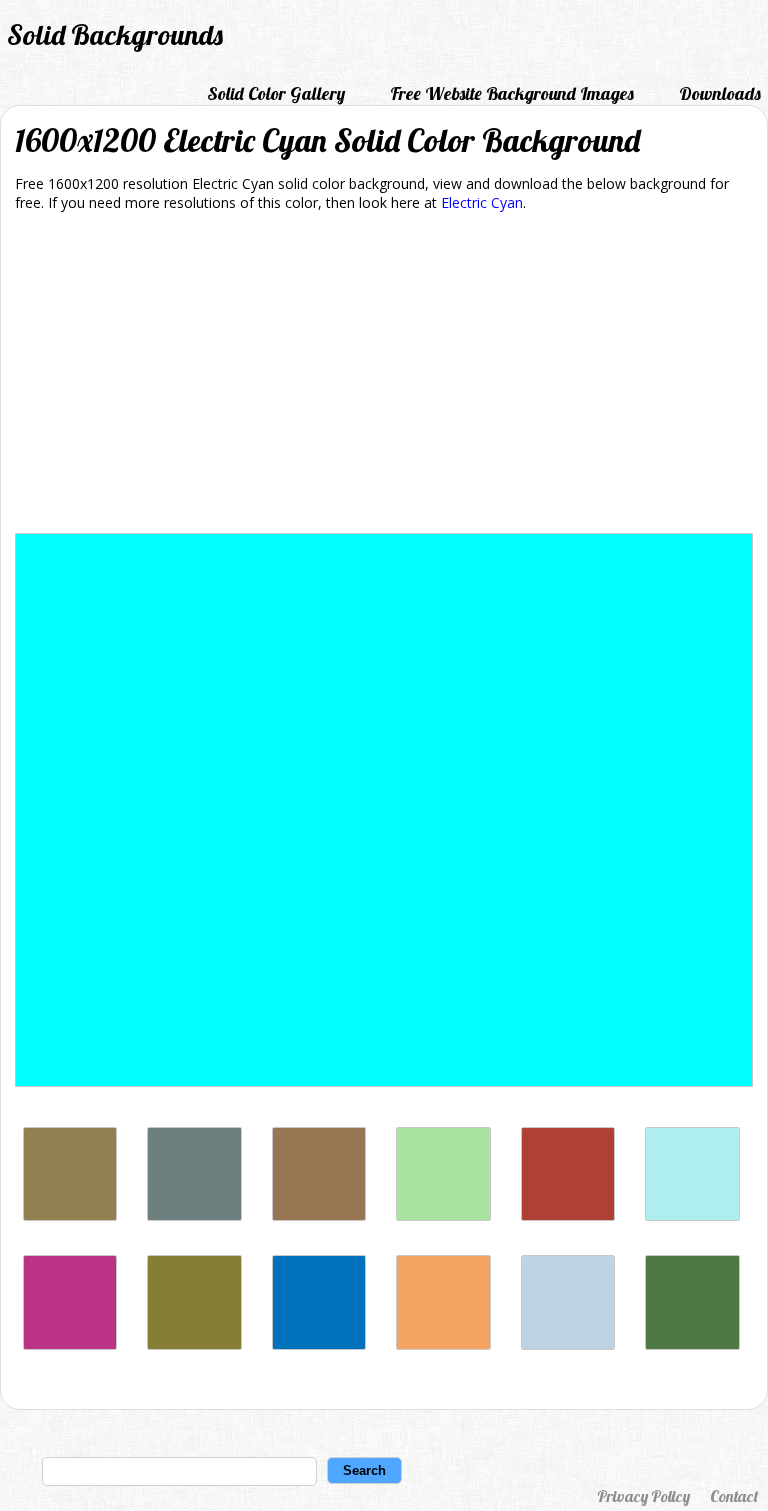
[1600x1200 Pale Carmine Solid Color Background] (568, 1215)
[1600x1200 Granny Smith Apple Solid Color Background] (443, 1215)
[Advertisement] (384, 376)
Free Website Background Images (512, 93)
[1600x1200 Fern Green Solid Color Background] (692, 1344)
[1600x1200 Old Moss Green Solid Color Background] (194, 1344)
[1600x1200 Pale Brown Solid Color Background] (319, 1215)
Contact (734, 1496)
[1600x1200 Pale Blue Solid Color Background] (692, 1215)
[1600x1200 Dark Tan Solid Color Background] (70, 1215)
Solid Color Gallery (276, 93)
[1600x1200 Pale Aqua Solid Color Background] (568, 1344)
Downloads (720, 93)
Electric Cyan (482, 202)
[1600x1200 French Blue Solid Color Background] (319, 1344)
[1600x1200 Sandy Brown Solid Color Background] (443, 1344)
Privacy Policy (643, 1496)
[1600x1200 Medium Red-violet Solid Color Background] (70, 1344)
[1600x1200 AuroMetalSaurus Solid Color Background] (194, 1215)
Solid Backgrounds (115, 34)
